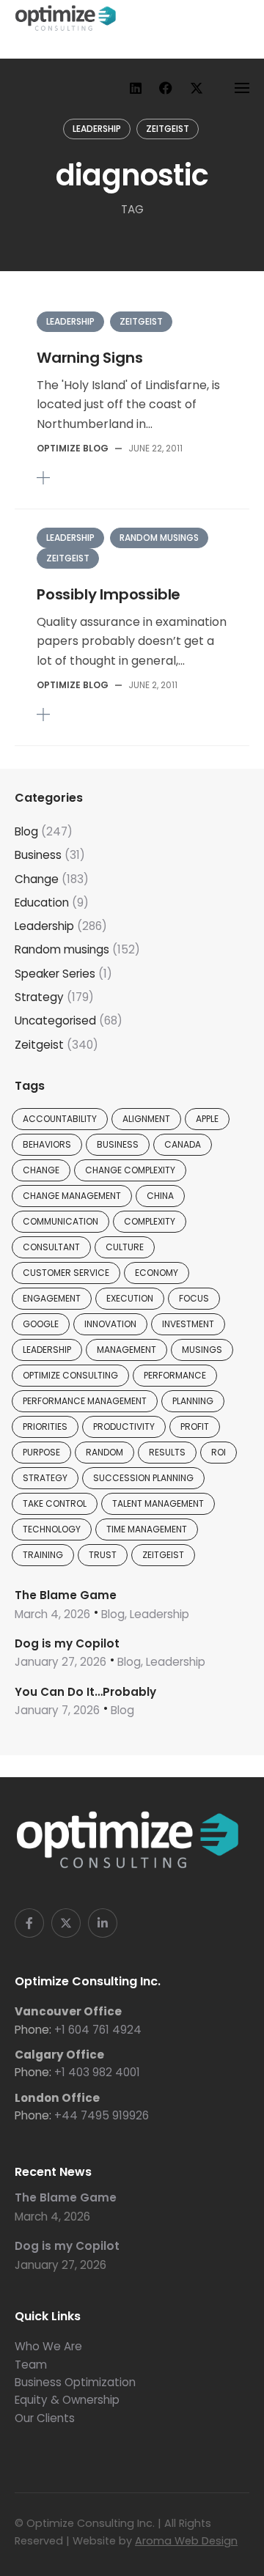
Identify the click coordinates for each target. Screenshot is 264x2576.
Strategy (39, 997)
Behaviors (47, 1144)
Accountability (60, 1119)
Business (38, 855)
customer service (66, 1273)
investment (188, 1324)
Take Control (55, 1503)
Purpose (41, 1452)
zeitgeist (163, 1555)
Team (31, 2365)
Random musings (159, 538)
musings (202, 1350)
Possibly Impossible (109, 594)
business (118, 1144)
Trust (103, 1555)
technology (52, 1529)
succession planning (143, 1478)
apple (207, 1119)
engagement (52, 1298)
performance (175, 1375)
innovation (110, 1324)
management (126, 1350)
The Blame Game (66, 1595)
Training (43, 1555)
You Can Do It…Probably (85, 1692)
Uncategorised (55, 1021)
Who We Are (48, 2346)
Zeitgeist (168, 129)
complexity (150, 1221)
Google (41, 1324)
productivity (124, 1427)
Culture (125, 1247)
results (167, 1452)
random (104, 1452)
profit (195, 1427)
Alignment (146, 1119)
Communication (60, 1221)
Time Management (147, 1529)
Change (37, 879)
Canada (183, 1144)
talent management (158, 1503)
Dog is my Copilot (67, 1643)
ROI (219, 1452)
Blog (26, 831)
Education (42, 903)
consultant (51, 1247)
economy (157, 1273)
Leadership (97, 129)
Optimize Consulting (70, 1375)
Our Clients (45, 2418)
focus (194, 1298)
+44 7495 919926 (102, 2115)
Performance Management (85, 1401)
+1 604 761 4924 (98, 2030)
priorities (45, 1427)
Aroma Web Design (186, 2541)
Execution (130, 1298)
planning (193, 1401)
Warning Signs (89, 358)
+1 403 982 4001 (97, 2072)
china (160, 1196)
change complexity (130, 1170)
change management (72, 1196)
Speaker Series (55, 974)
